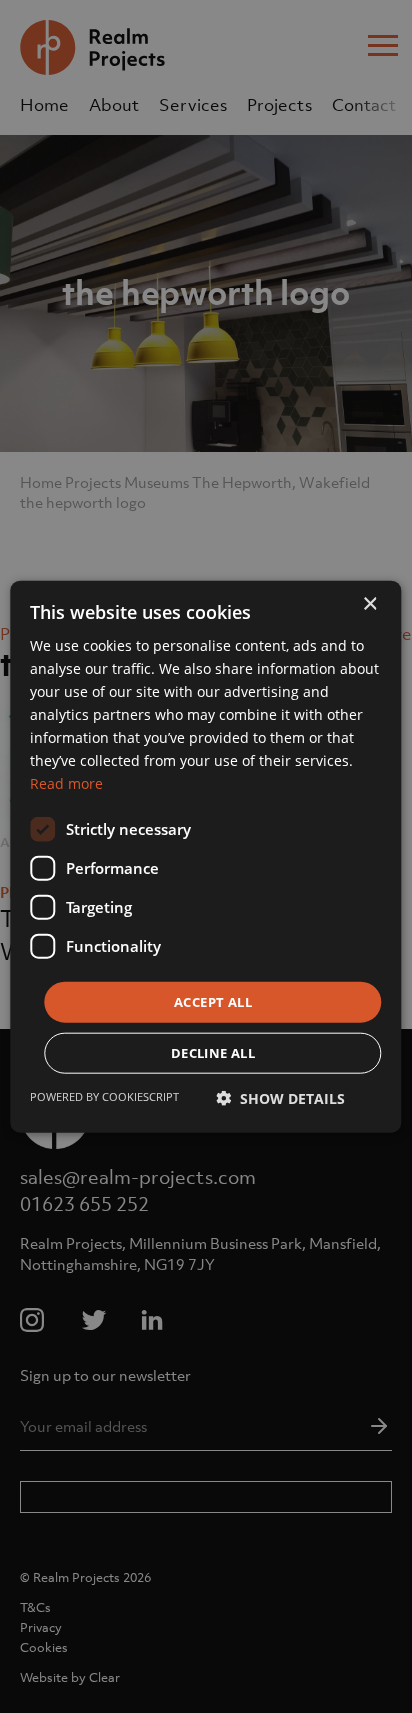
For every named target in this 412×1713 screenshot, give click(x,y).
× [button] (369, 603)
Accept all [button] (213, 1001)
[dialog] (206, 856)
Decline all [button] (213, 1053)
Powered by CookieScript (104, 1096)
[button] (280, 1098)
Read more (66, 783)
